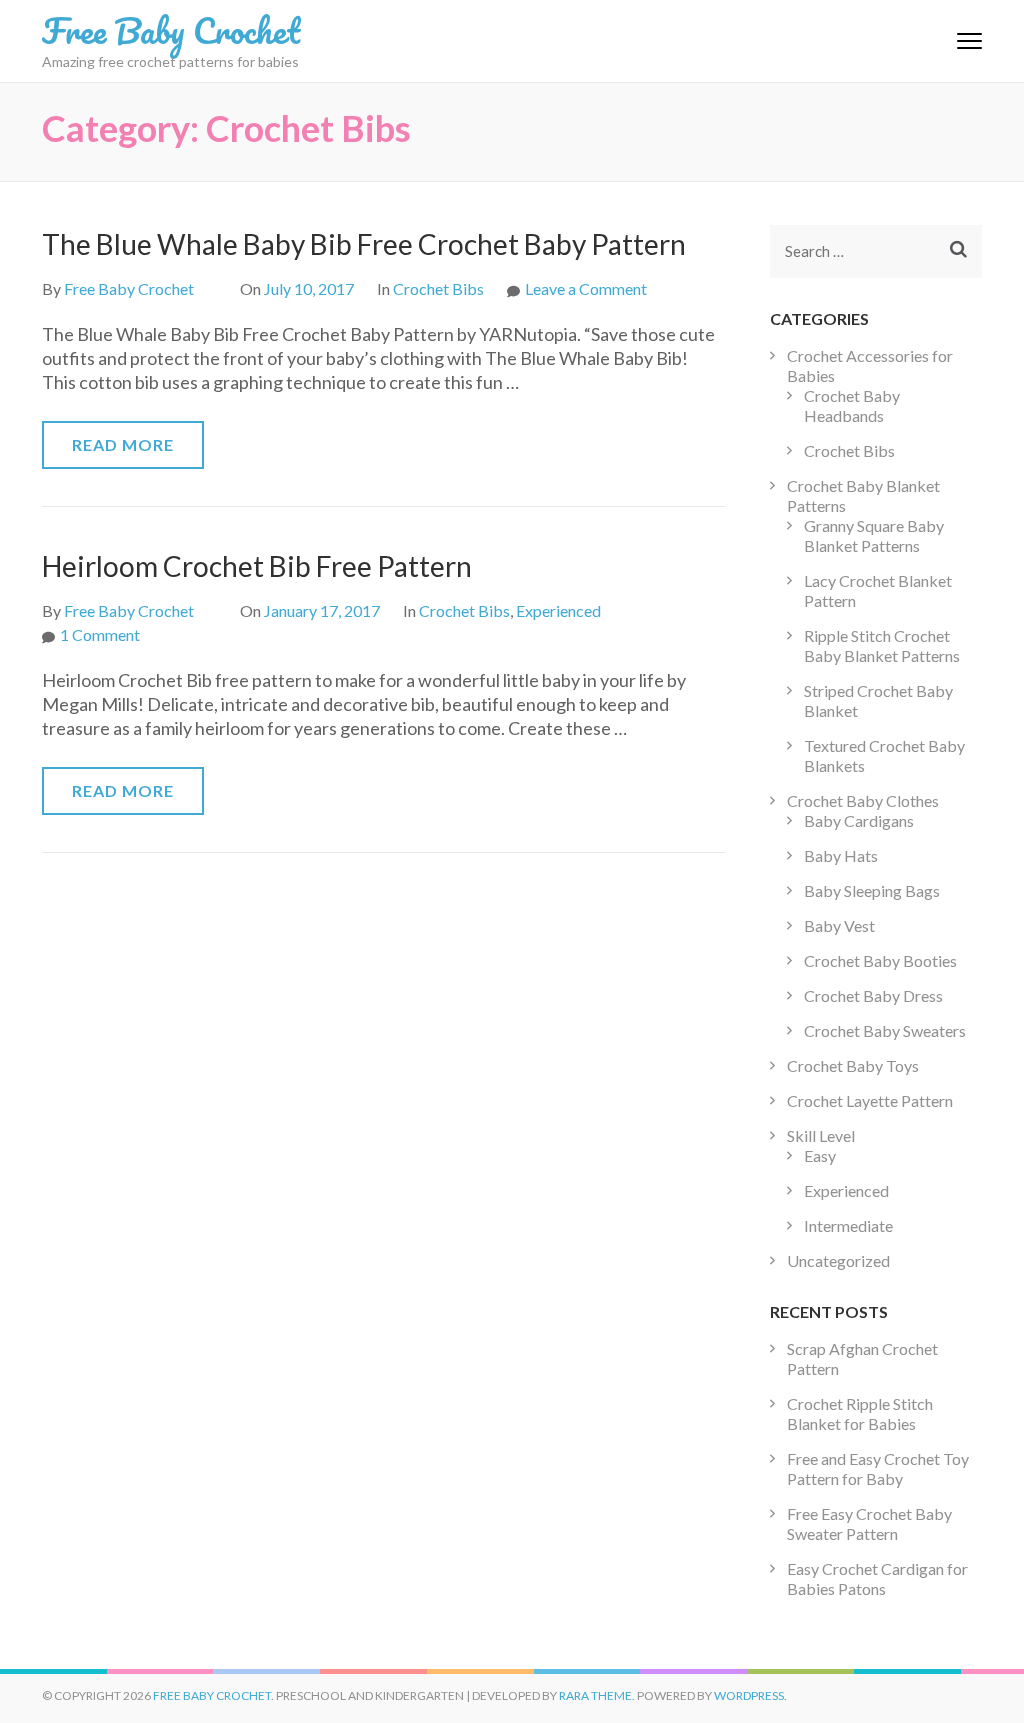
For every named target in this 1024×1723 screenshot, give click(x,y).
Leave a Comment (586, 288)
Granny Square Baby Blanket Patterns (874, 535)
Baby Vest (839, 925)
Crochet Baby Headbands (852, 405)
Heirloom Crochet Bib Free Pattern (257, 566)
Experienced (558, 610)
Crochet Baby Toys (853, 1065)
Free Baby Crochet (171, 30)
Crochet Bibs (438, 288)
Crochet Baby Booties (880, 960)
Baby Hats (841, 855)
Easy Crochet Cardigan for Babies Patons (877, 1578)
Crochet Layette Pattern (870, 1100)
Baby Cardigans (859, 820)
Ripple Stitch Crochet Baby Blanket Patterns (882, 645)
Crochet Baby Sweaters (885, 1030)
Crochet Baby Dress (873, 995)
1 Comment (100, 634)
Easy (820, 1155)
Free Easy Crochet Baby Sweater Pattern (869, 1523)
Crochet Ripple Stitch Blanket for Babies (860, 1413)
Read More (123, 444)
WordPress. (750, 1695)
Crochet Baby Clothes (863, 800)
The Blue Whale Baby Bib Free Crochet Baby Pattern (364, 244)
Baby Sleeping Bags (872, 890)
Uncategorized (838, 1260)
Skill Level (821, 1135)
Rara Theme (595, 1695)
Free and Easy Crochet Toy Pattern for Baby (878, 1468)
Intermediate (848, 1225)
